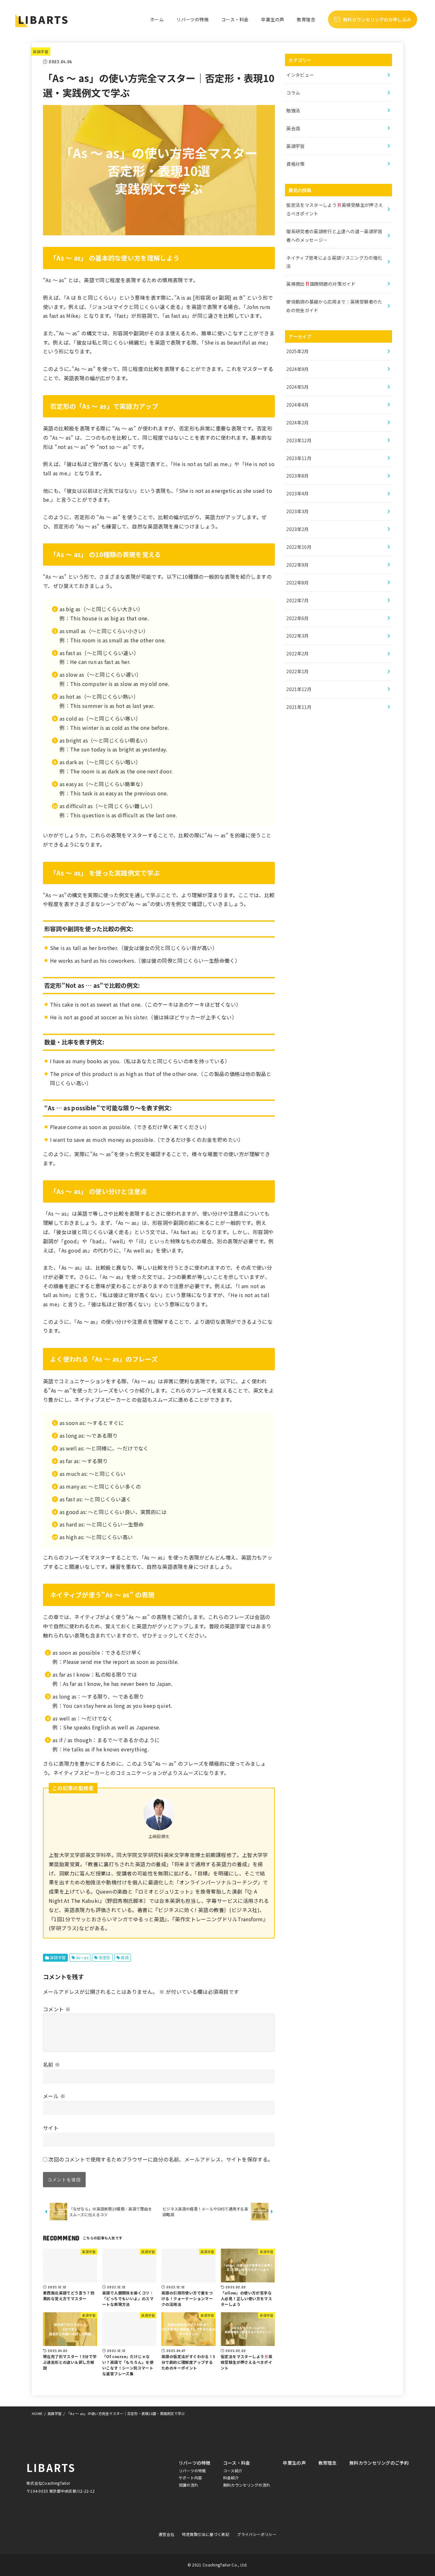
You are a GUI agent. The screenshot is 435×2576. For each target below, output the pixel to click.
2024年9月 (297, 369)
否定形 (105, 1957)
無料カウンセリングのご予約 (379, 2463)
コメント (57, 2009)
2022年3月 (297, 636)
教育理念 (306, 19)
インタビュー (300, 75)
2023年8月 (297, 476)
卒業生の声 (273, 19)
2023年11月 (299, 458)
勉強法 (293, 110)
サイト (51, 2128)
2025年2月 (297, 351)
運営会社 (167, 2534)
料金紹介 (231, 2478)
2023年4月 (297, 493)
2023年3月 (297, 511)
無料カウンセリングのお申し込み (377, 19)
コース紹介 (233, 2471)
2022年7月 (297, 600)
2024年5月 (297, 387)
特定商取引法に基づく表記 (206, 2534)
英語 (125, 1957)
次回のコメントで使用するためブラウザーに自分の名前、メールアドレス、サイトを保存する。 (161, 2159)
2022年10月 (299, 547)
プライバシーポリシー (257, 2534)
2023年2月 (297, 529)
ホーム (157, 19)
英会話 (293, 128)
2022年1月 (297, 671)
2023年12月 (299, 440)
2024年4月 (297, 405)
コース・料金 (235, 19)
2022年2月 (297, 653)
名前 (52, 2064)
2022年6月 (297, 618)
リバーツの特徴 (193, 19)
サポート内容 (190, 2478)
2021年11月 (299, 707)
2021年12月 (299, 689)
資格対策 (295, 164)
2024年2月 (297, 422)
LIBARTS (43, 19)
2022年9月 (297, 565)
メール (54, 2096)
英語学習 (41, 52)
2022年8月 (297, 583)
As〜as (82, 1957)
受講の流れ (189, 2485)
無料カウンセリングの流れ (247, 2485)
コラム (293, 93)
